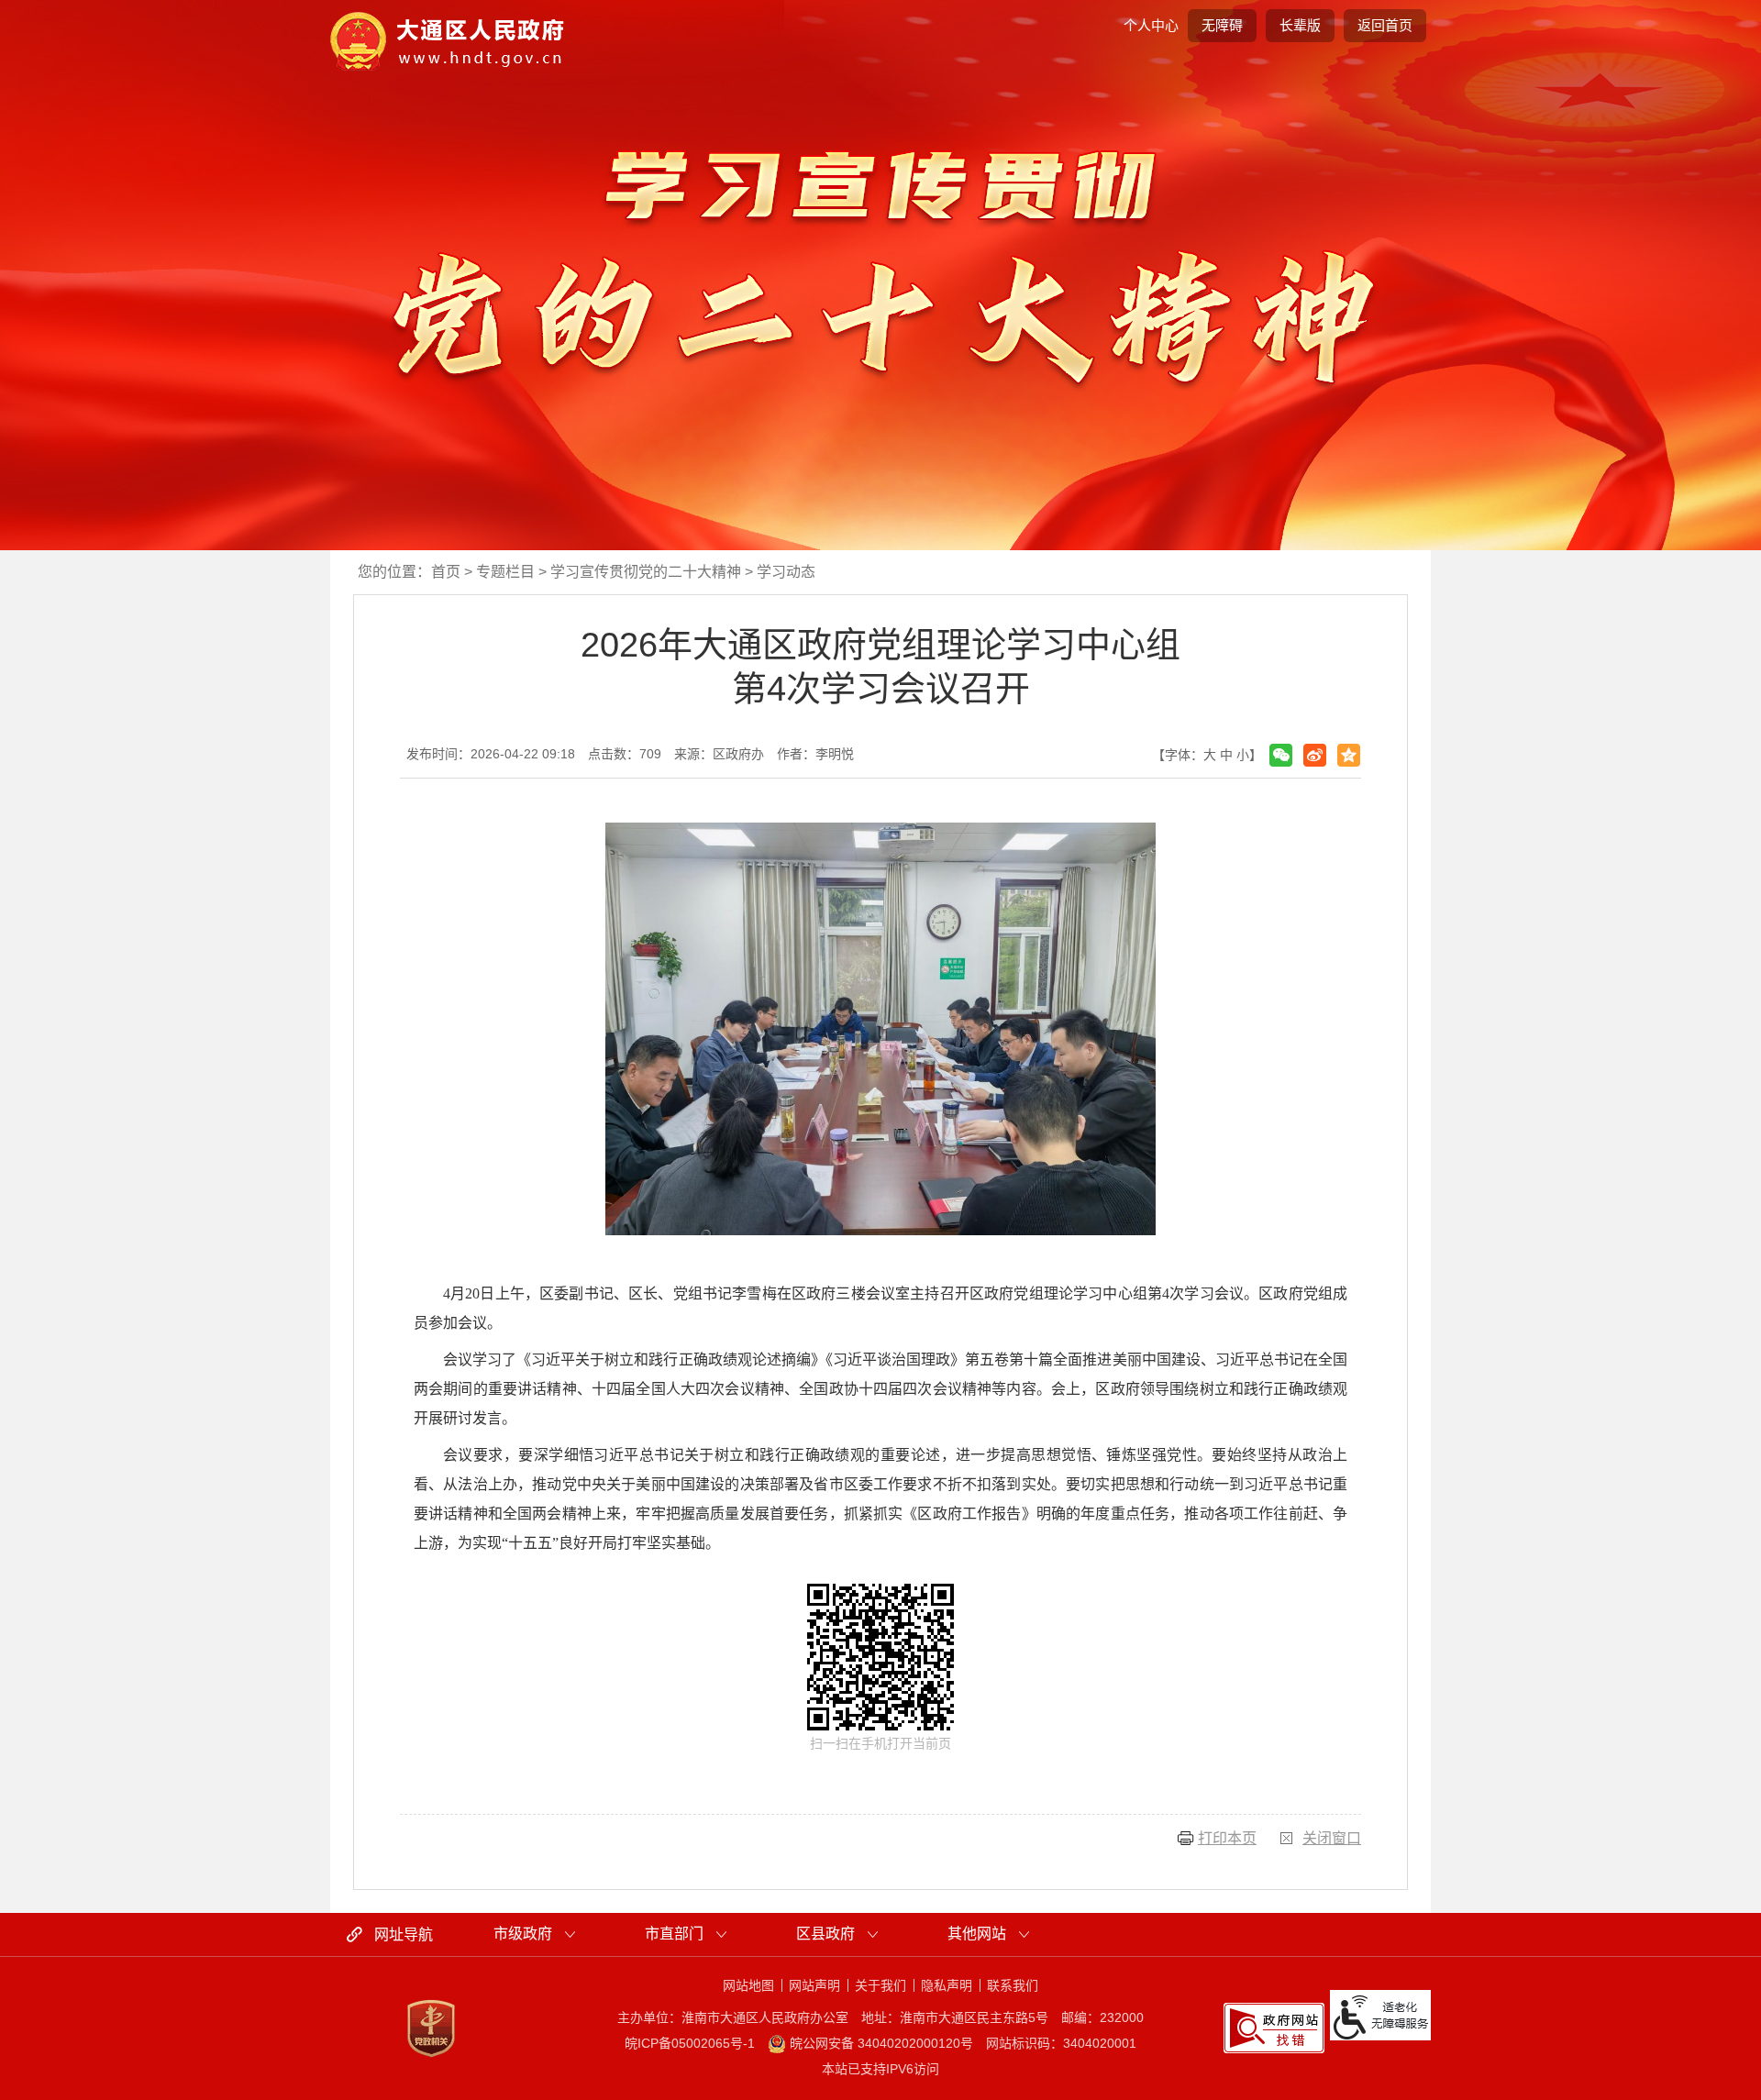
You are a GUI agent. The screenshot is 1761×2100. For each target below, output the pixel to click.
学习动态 (786, 572)
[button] (1300, 26)
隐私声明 (947, 1985)
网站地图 (748, 1985)
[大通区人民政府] (448, 40)
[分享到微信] (1281, 755)
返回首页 (1385, 25)
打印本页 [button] (1227, 1838)
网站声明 (814, 1985)
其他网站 (977, 1934)
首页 (446, 572)
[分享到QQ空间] (1349, 755)
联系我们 (1013, 1985)
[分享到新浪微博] (1315, 755)
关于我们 (880, 1985)
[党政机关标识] (431, 2028)
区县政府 (825, 1934)
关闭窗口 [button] (1332, 1838)
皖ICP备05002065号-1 (690, 2043)
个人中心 (1151, 25)
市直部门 (674, 1934)
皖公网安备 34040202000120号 (880, 2043)
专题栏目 (505, 572)
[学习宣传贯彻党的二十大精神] (880, 265)
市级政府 (523, 1934)
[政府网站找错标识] (1274, 2027)
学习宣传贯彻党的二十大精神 (646, 572)
